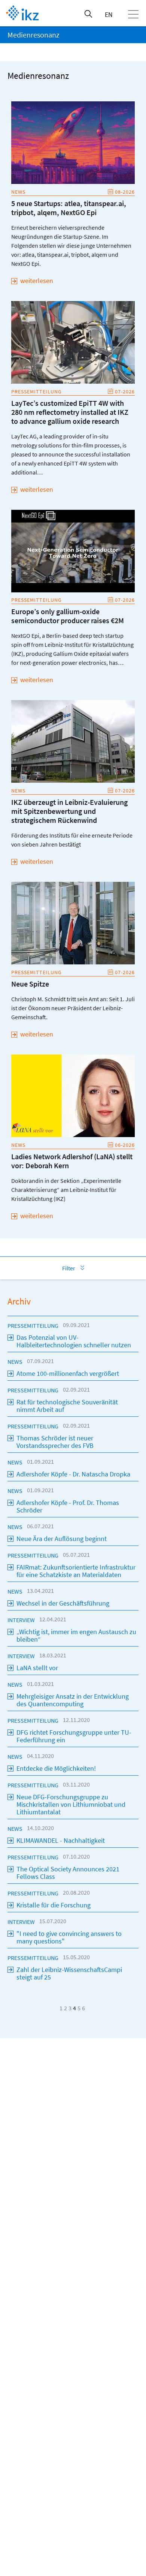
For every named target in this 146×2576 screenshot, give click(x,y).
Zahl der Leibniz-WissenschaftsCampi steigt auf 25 (69, 1973)
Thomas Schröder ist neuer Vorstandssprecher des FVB (55, 1442)
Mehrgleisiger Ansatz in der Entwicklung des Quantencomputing (73, 1700)
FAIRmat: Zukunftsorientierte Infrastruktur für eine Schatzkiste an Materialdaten (76, 1571)
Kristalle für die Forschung (54, 1905)
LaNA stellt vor (37, 1668)
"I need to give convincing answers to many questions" (69, 1937)
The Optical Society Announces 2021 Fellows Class (68, 1873)
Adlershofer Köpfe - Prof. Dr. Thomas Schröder (68, 1506)
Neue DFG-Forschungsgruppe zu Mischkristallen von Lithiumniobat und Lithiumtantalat (71, 1804)
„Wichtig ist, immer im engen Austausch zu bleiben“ (76, 1635)
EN (109, 14)
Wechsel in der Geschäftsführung (63, 1603)
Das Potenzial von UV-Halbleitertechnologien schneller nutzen (74, 1341)
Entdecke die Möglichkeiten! (56, 1768)
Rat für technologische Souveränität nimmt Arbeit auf (67, 1406)
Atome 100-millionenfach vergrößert (68, 1373)
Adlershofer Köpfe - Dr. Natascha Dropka (73, 1474)
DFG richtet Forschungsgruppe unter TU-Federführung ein (74, 1736)
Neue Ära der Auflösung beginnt (62, 1539)
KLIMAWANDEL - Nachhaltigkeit (61, 1840)
